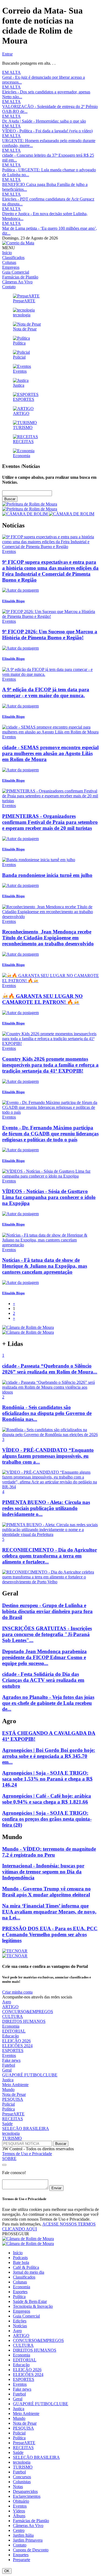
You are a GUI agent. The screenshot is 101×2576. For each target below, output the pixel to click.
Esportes (20, 2292)
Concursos (22, 2477)
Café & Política (26, 2267)
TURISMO (12, 2138)
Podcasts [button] (20, 2258)
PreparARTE (13, 2114)
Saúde (7, 2124)
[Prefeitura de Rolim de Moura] (30, 507)
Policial (8, 2104)
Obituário (21, 2501)
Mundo (8, 2090)
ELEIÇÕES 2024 (17, 2046)
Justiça (8, 2080)
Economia (11, 2026)
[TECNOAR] (15, 1951)
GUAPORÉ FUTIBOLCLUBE (30, 2075)
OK (7, 2571)
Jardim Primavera (28, 2540)
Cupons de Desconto (31, 2550)
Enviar (56, 2188)
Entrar (7, 54)
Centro (19, 2530)
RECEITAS (13, 2119)
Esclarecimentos (27, 2496)
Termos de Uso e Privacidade (27, 2154)
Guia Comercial (16, 272)
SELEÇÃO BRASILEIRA (26, 2128)
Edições (20, 2321)
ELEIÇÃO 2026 (16, 2041)
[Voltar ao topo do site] (4, 2165)
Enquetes (21, 2555)
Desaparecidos (25, 2491)
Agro (7, 2002)
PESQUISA (13, 2099)
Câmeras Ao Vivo (17, 282)
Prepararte (22, 2560)
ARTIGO (10, 2007)
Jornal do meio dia (29, 2272)
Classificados (13, 258)
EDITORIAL (14, 2031)
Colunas (9, 262)
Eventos (9, 2055)
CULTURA (13, 2016)
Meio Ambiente (15, 2085)
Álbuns (19, 2516)
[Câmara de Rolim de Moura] (28, 1327)
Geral (7, 2070)
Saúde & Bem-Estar (30, 2301)
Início (7, 253)
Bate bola (21, 2262)
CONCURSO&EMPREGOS (28, 2012)
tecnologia (11, 2133)
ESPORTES (13, 2051)
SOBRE (9, 2159)
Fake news (11, 2060)
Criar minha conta (17, 1992)
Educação (11, 2036)
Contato (9, 287)
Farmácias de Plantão (20, 277)
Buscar (10, 499)
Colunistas (22, 2482)
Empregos (11, 267)
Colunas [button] (20, 2282)
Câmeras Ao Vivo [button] (28, 2526)
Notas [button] (18, 2487)
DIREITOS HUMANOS (24, 2021)
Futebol (9, 2065)
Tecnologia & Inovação (33, 2306)
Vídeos (19, 2511)
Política (8, 2109)
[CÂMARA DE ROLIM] (48, 514)
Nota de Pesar (14, 2094)
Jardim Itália (23, 2535)
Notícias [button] (20, 2326)
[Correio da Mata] (18, 243)
